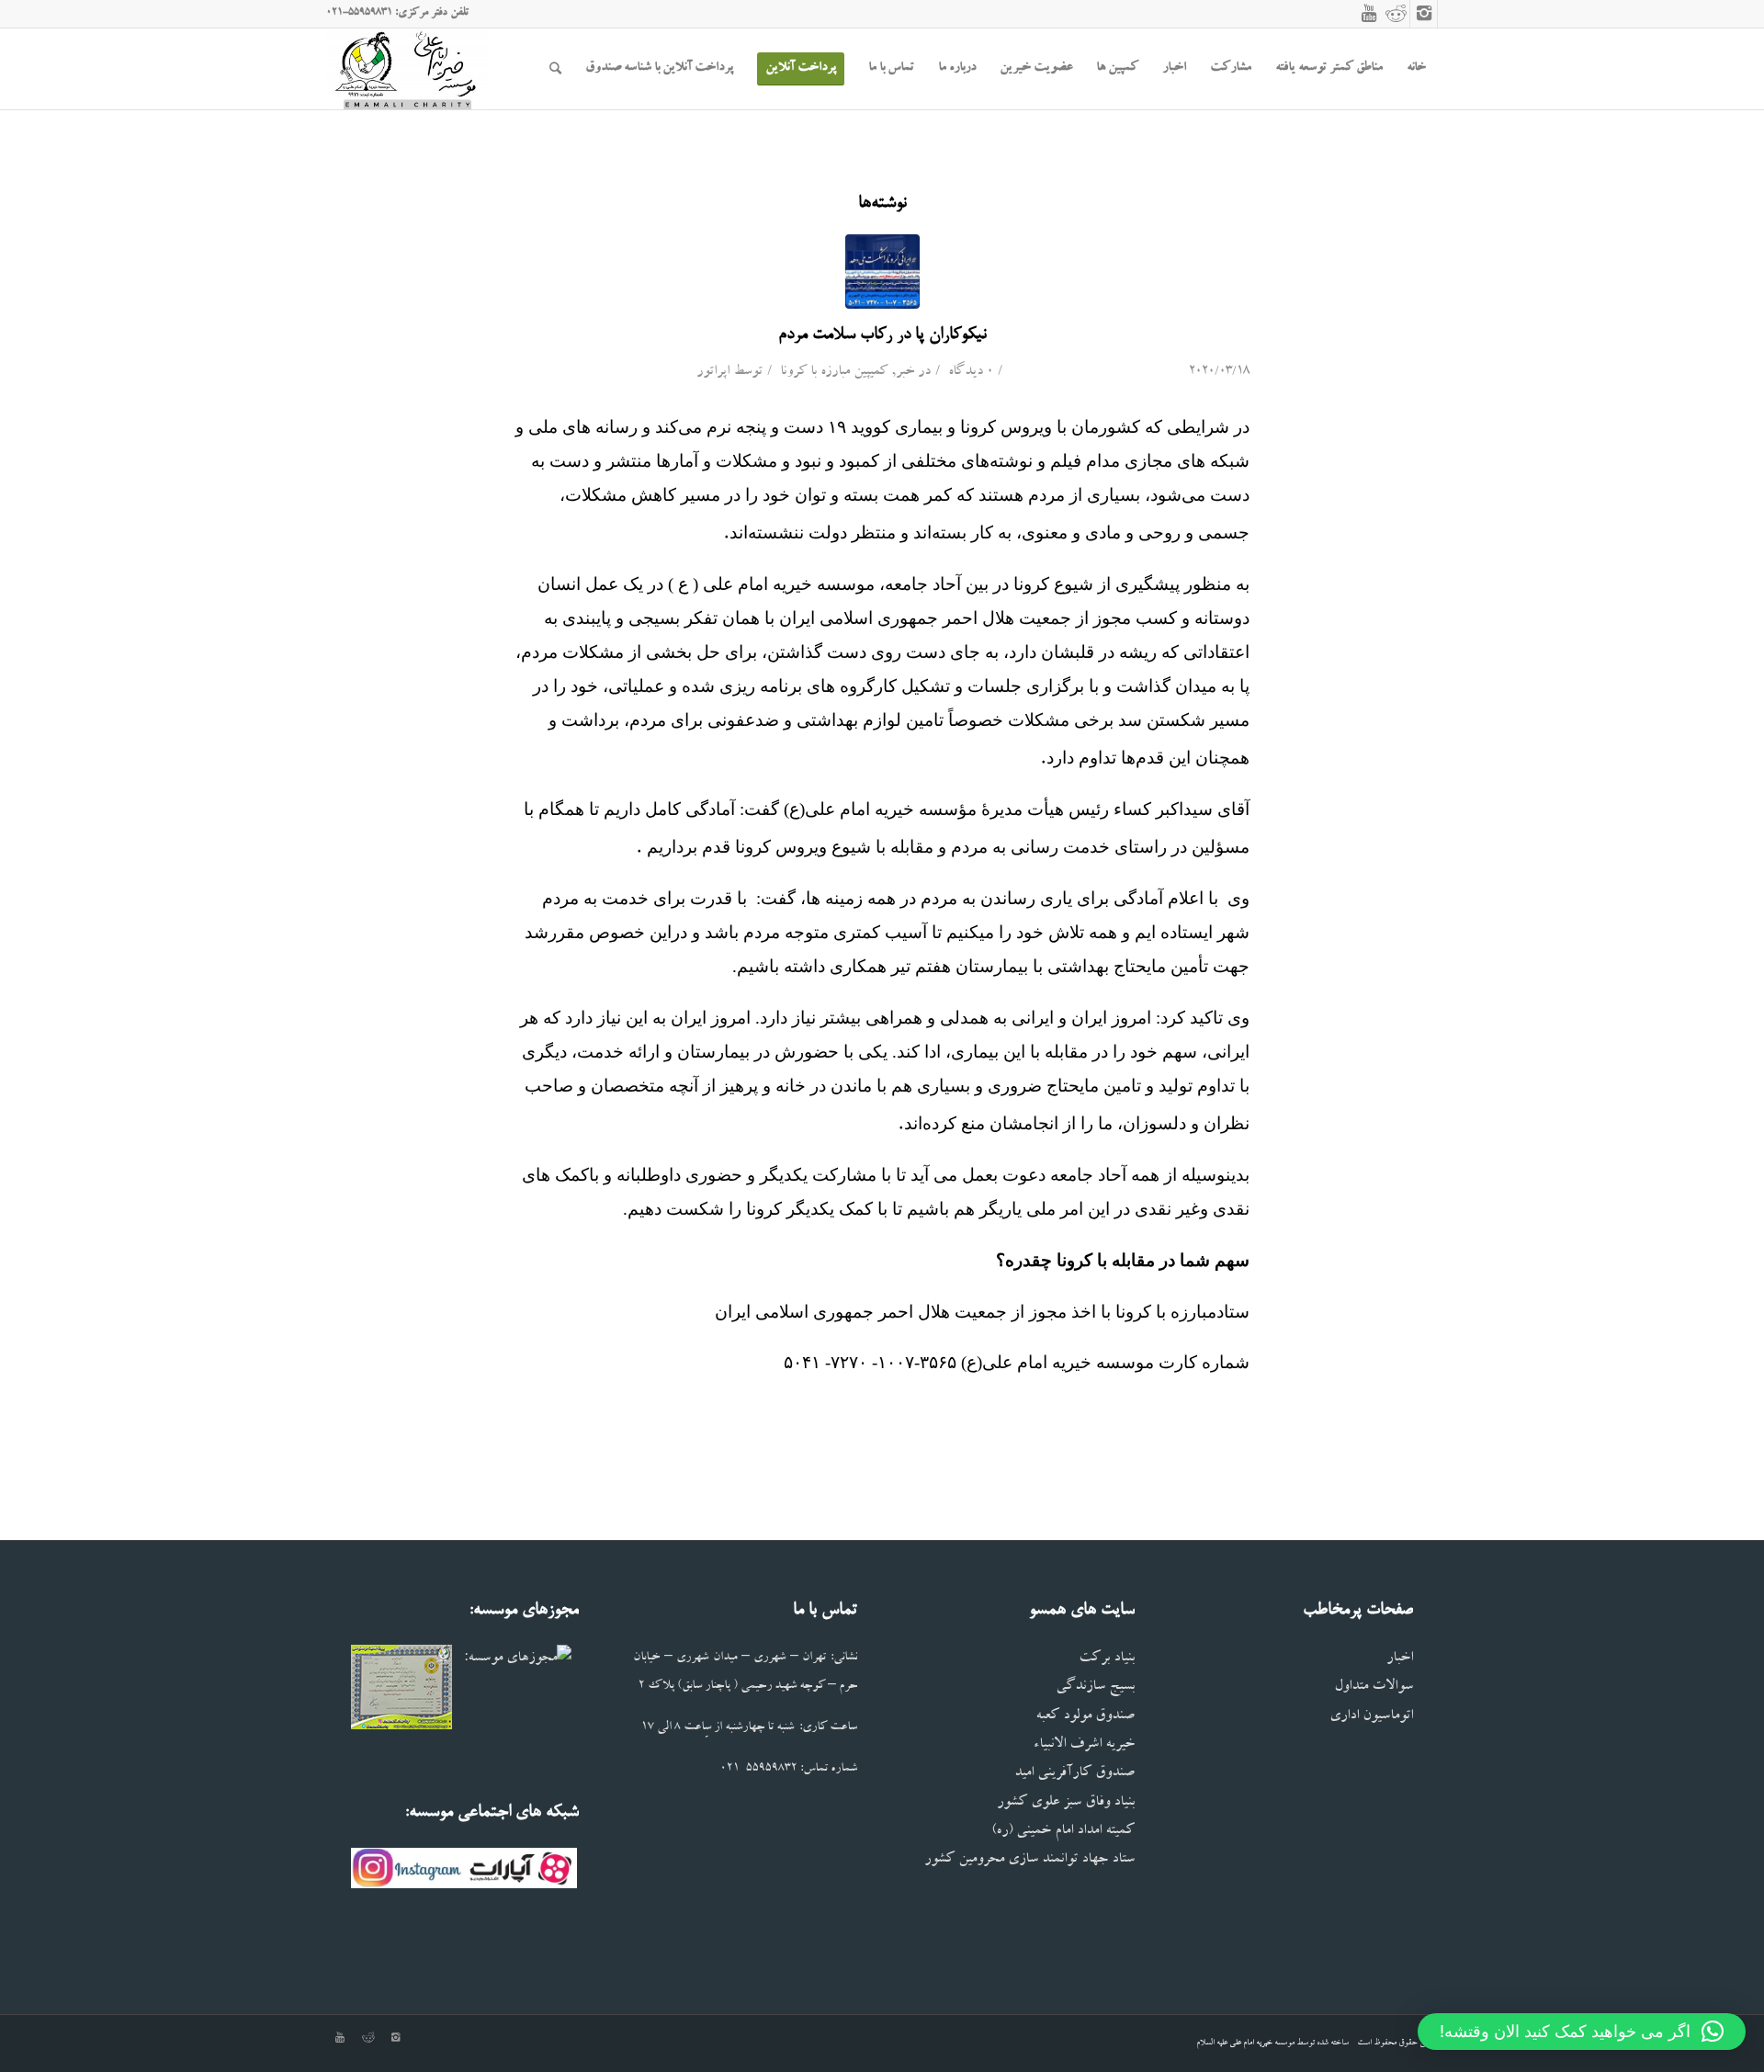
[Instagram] (1424, 14)
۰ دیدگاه (969, 373)
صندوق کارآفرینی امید (1074, 1774)
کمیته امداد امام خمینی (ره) (1063, 1832)
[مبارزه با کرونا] (882, 272)
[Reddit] (1396, 14)
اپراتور (713, 373)
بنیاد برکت (1107, 1659)
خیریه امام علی (1251, 2043)
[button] (1582, 2032)
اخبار (1400, 1659)
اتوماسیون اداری (1371, 1717)
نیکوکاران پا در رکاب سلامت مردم (882, 335)
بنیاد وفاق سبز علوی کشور (1066, 1803)
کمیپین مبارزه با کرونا (834, 373)
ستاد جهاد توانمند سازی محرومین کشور (1029, 1860)
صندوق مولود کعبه (1085, 1717)
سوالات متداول (1374, 1687)
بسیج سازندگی (1095, 1687)
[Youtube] (1369, 14)
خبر (905, 373)
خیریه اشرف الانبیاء (1084, 1745)
